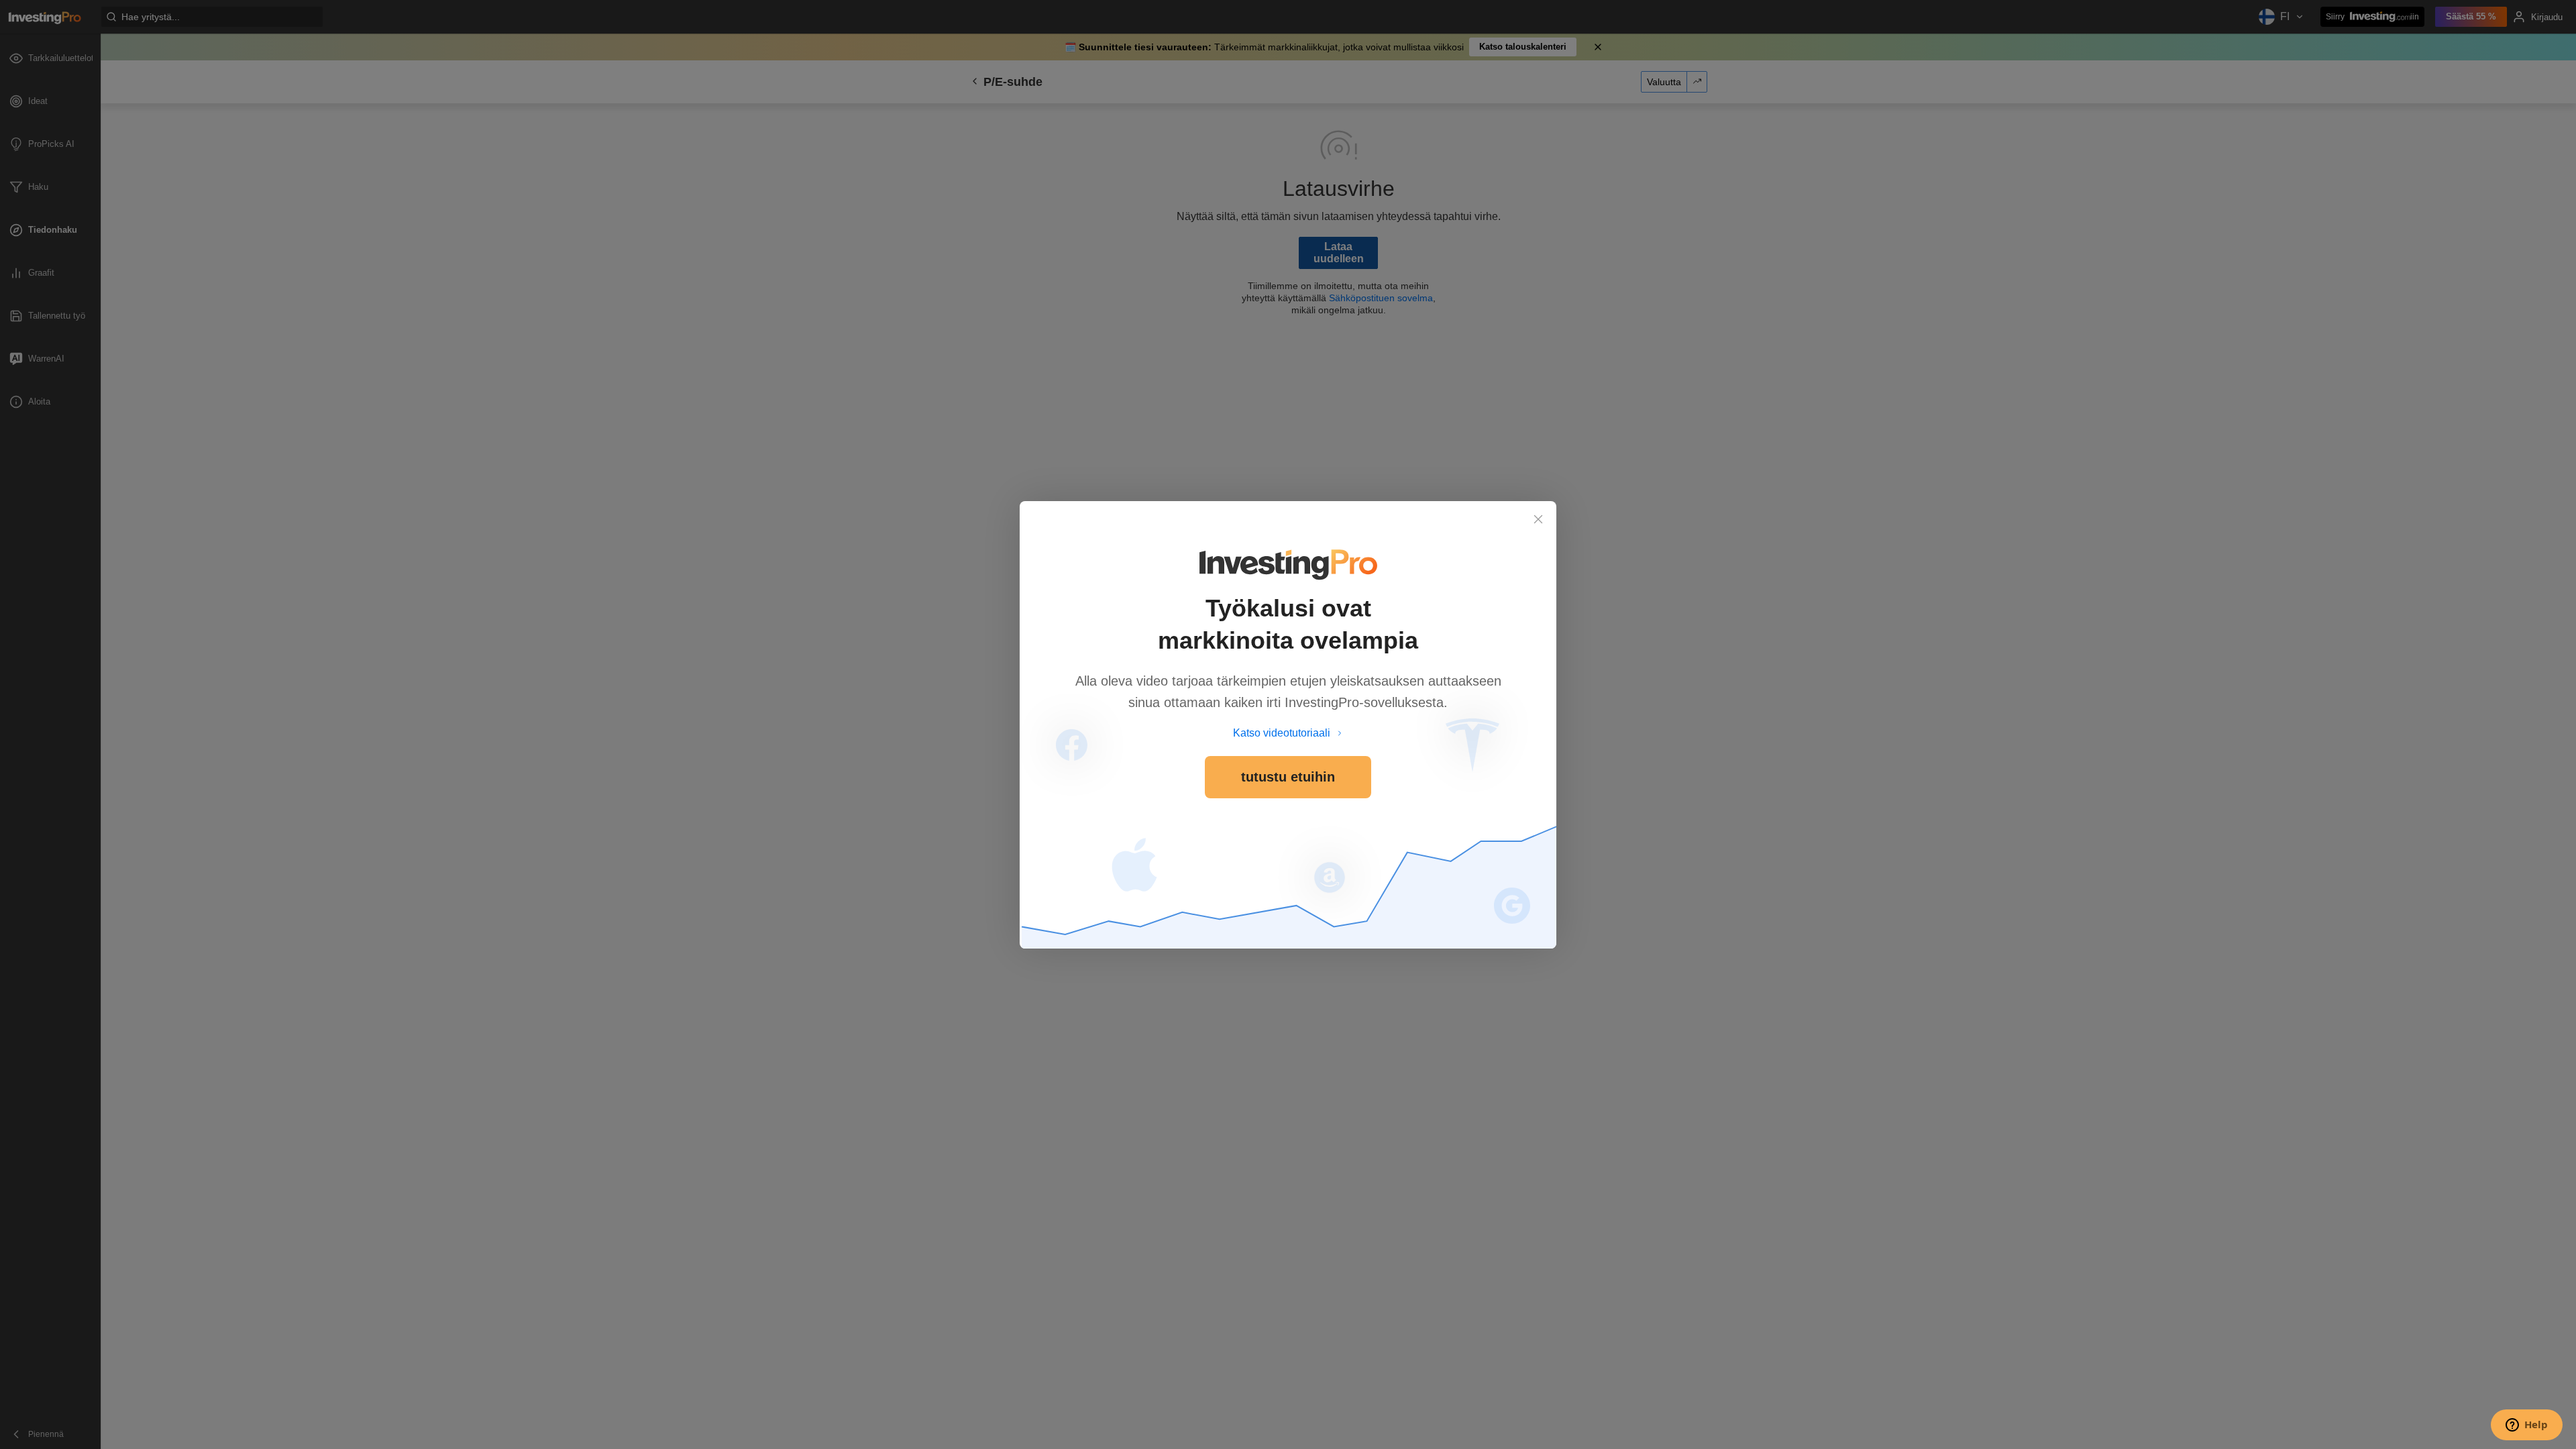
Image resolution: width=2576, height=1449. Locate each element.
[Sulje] (1538, 519)
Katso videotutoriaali (1282, 733)
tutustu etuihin (1288, 777)
